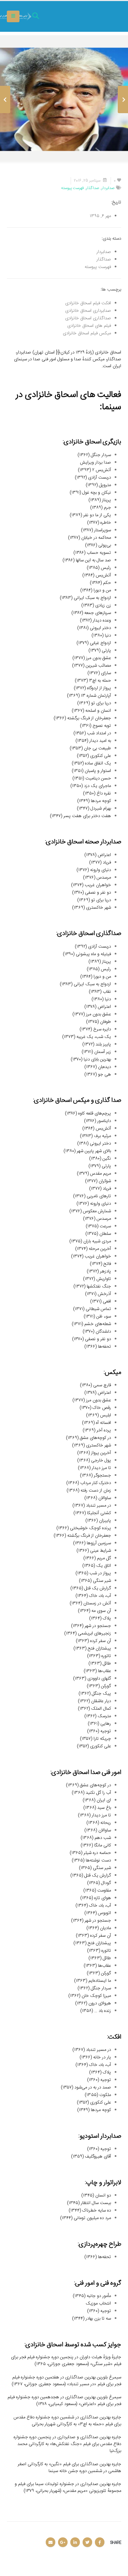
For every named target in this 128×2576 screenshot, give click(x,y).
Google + (63, 2542)
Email (51, 2542)
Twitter (87, 2542)
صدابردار (108, 188)
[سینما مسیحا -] (102, 17)
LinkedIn (75, 2542)
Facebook (100, 2542)
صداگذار (93, 188)
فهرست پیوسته (73, 188)
